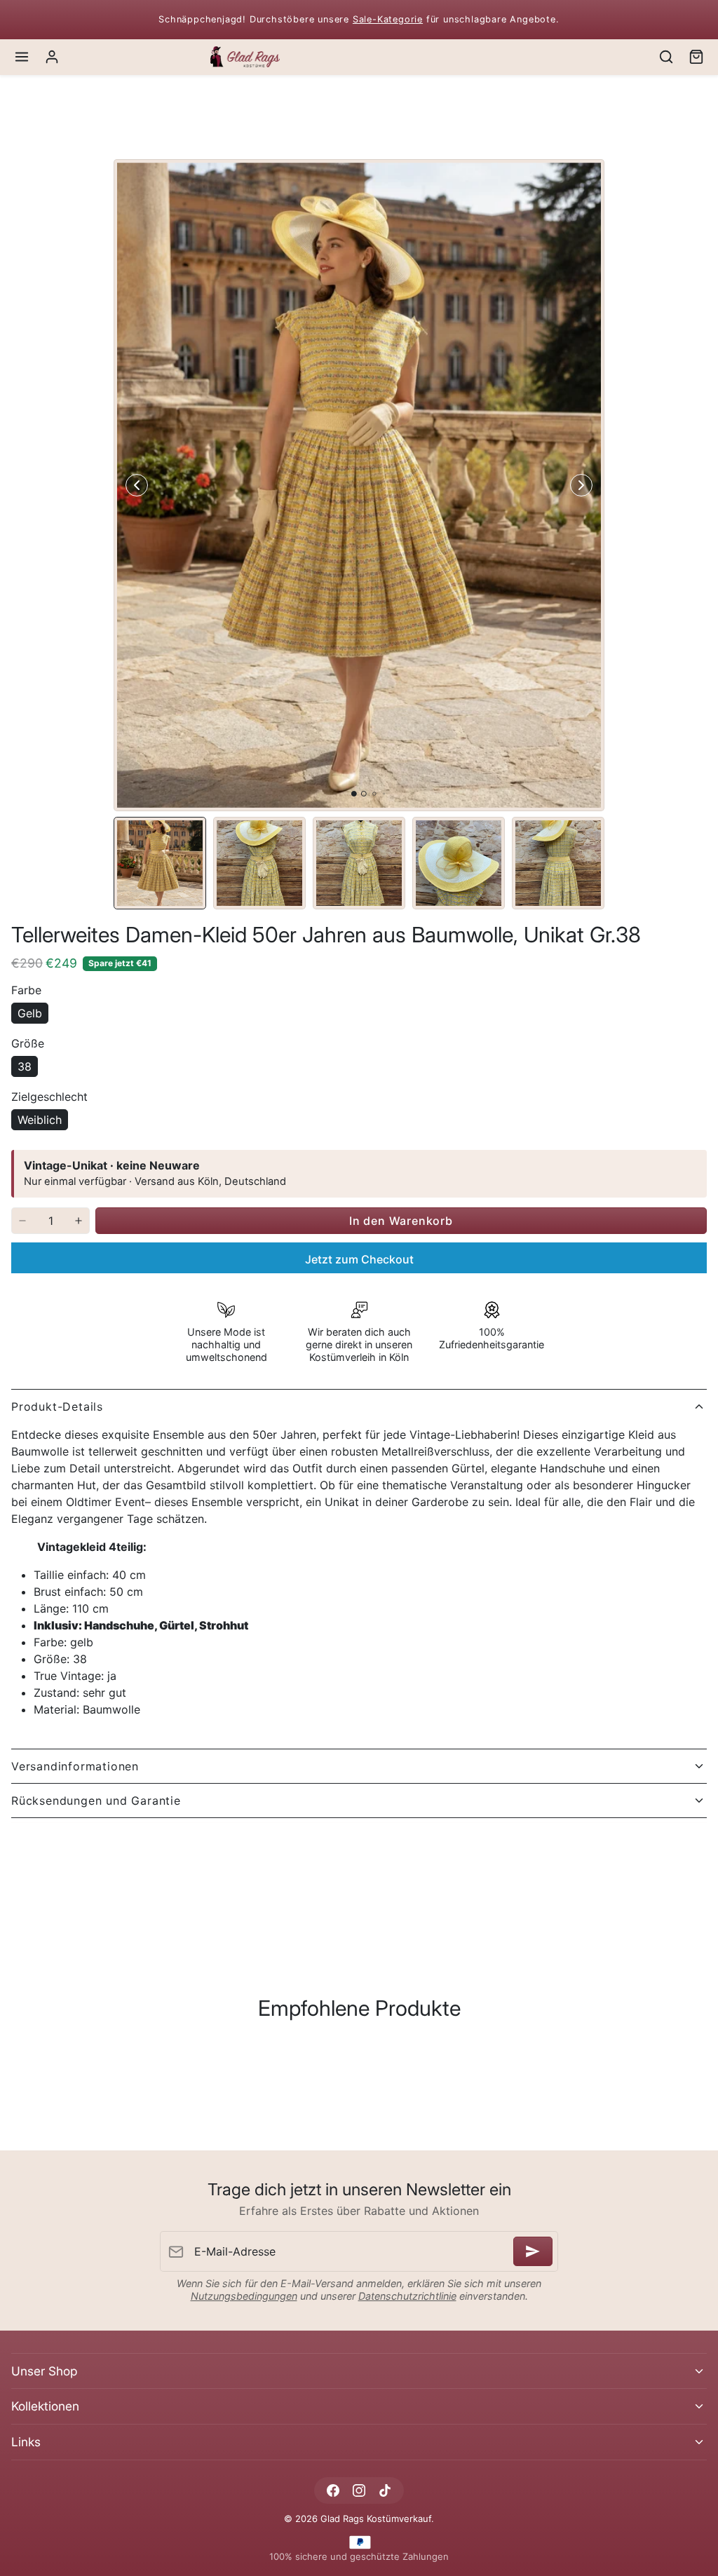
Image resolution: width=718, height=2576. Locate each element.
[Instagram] (359, 2490)
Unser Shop (44, 2371)
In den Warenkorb (401, 1221)
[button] (22, 57)
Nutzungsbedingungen (244, 2296)
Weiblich (40, 1120)
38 (25, 1066)
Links (26, 2442)
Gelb (30, 1013)
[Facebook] (333, 2490)
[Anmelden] (533, 2251)
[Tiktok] (385, 2490)
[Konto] (52, 57)
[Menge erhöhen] (79, 1221)
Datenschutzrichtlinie (407, 2296)
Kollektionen (45, 2406)
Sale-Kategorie (388, 19)
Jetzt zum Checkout (359, 1259)
